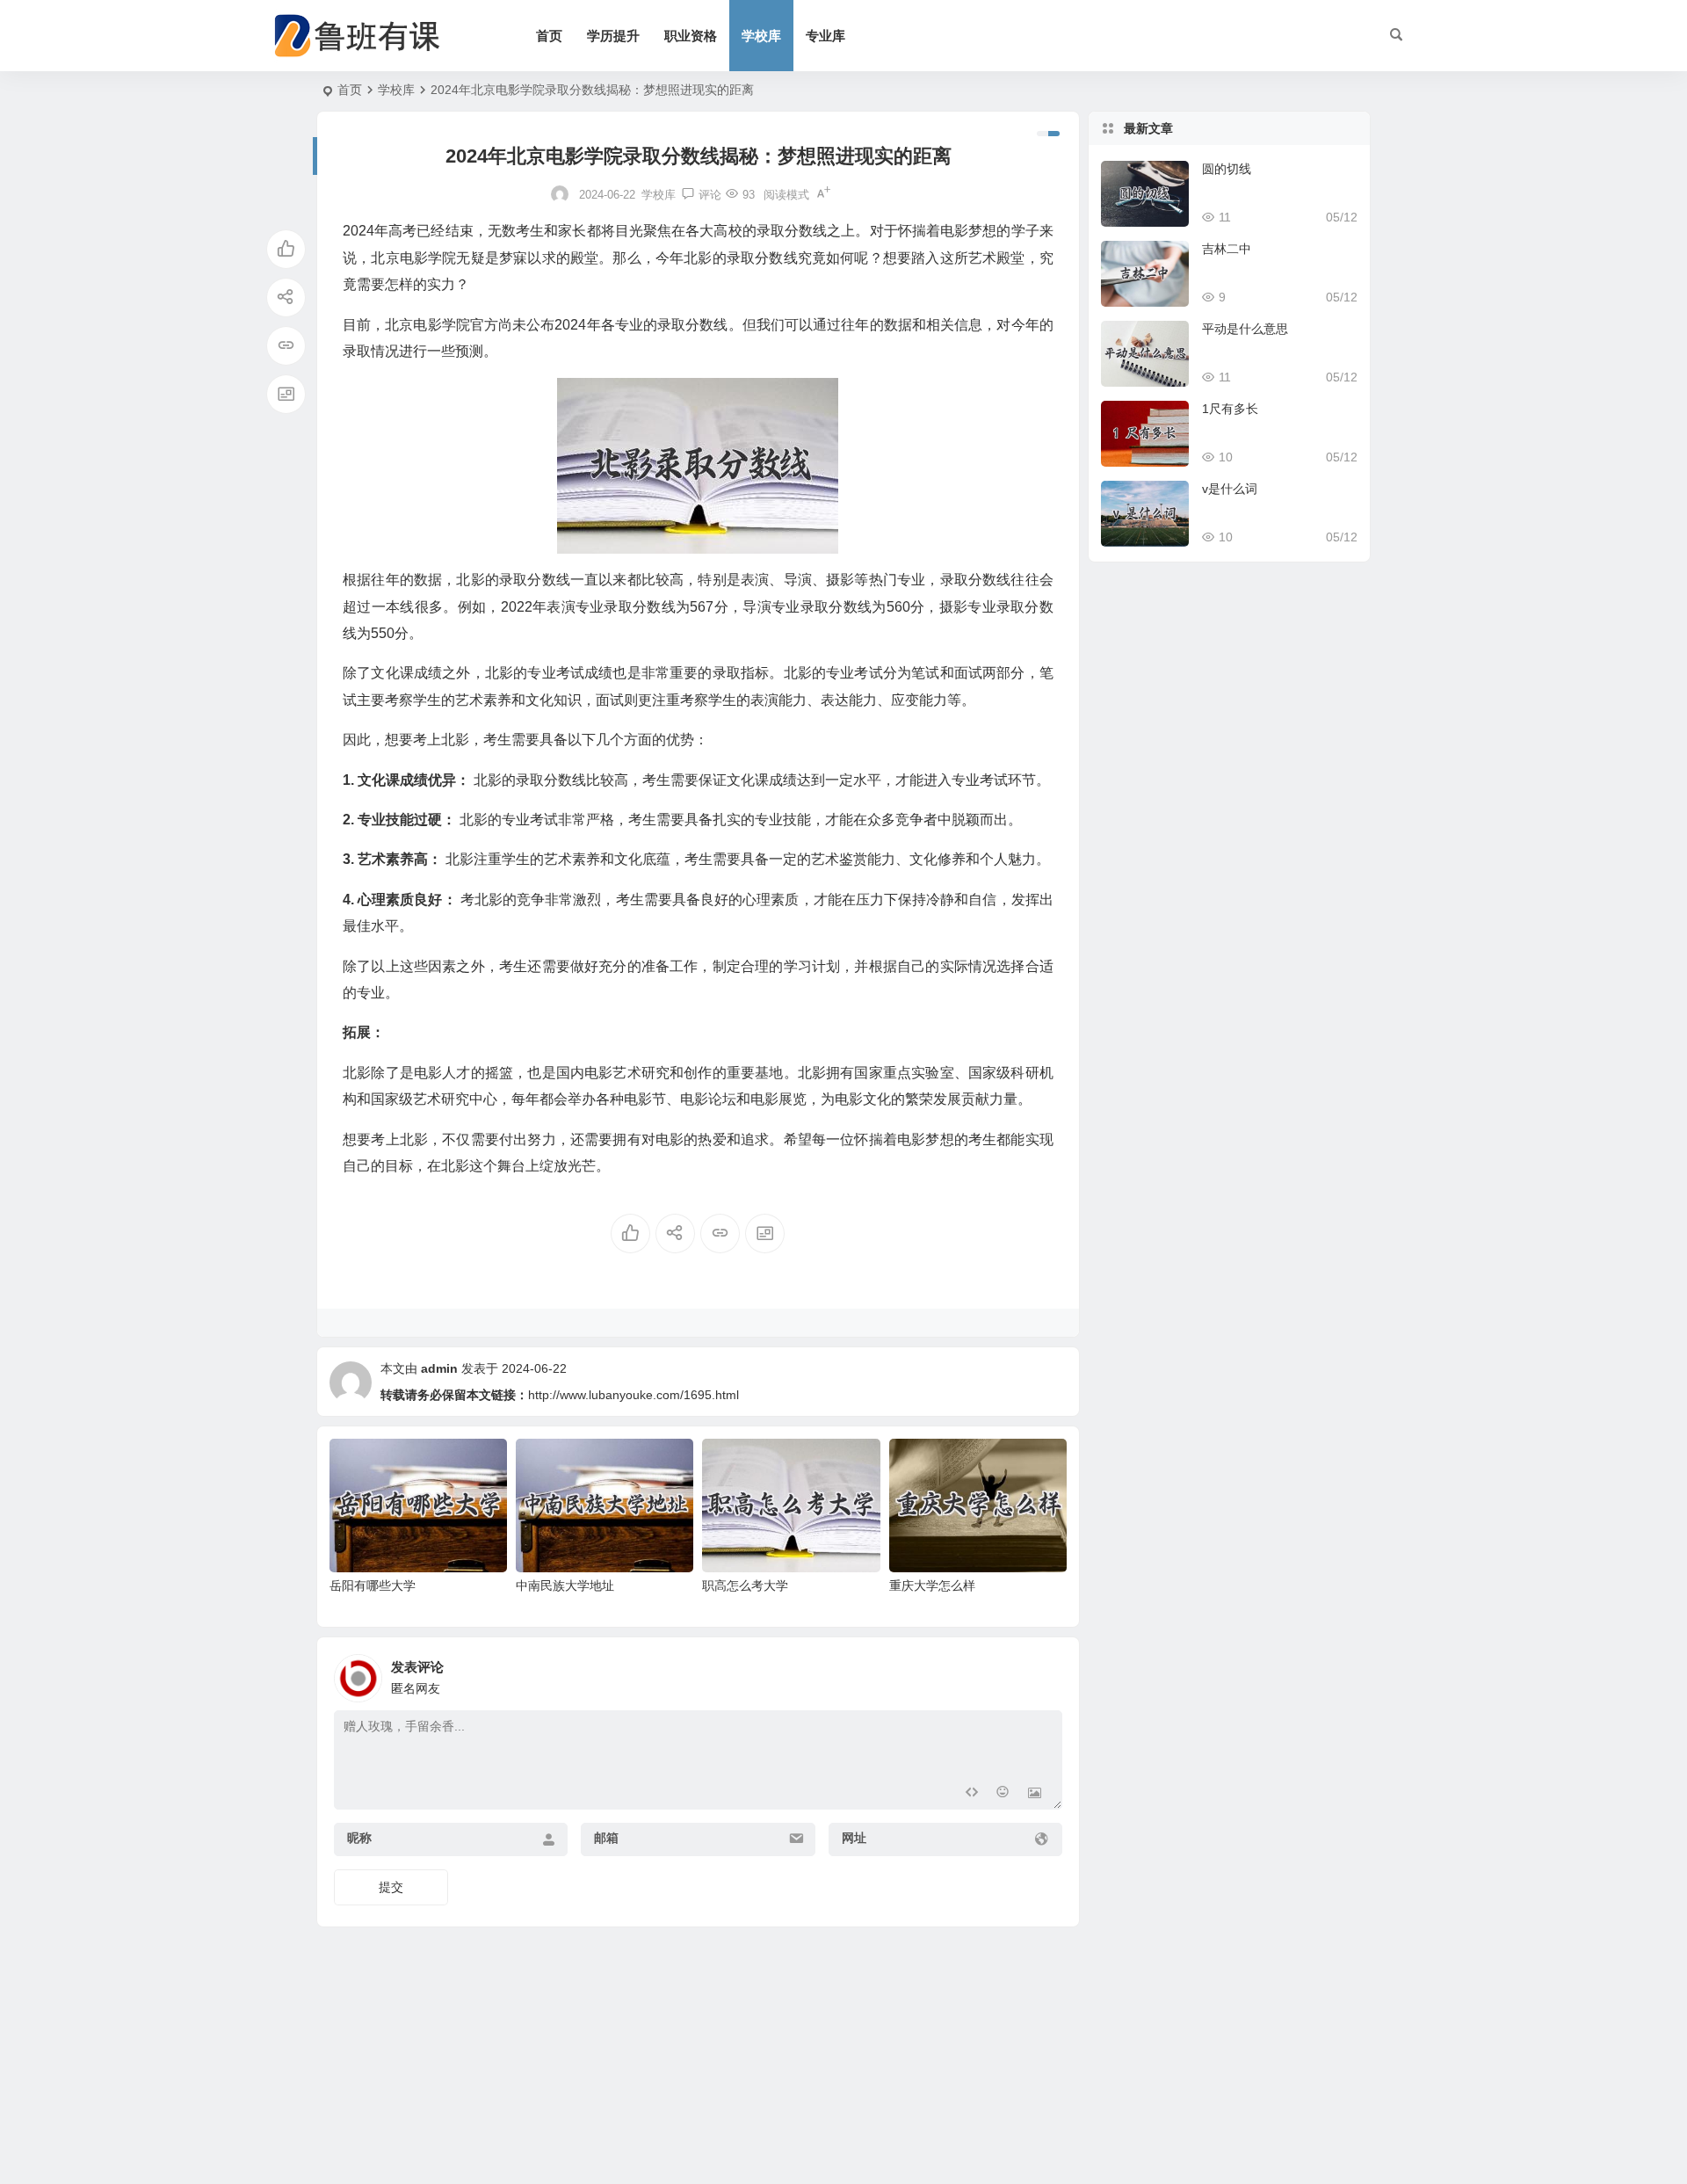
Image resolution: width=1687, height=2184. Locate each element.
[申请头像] (1045, 1673)
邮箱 (606, 1838)
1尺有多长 (1230, 409)
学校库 (761, 36)
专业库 (825, 36)
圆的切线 (1227, 169)
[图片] (1035, 1794)
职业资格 (691, 36)
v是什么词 (1230, 489)
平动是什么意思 (1245, 329)
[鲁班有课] (369, 36)
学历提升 (613, 36)
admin (439, 1368)
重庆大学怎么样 (932, 1585)
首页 (549, 36)
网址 (854, 1838)
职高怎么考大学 (745, 1585)
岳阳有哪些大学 (373, 1585)
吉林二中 (1227, 249)
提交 (391, 1887)
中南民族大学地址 (565, 1585)
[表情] (1003, 1794)
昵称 (359, 1838)
